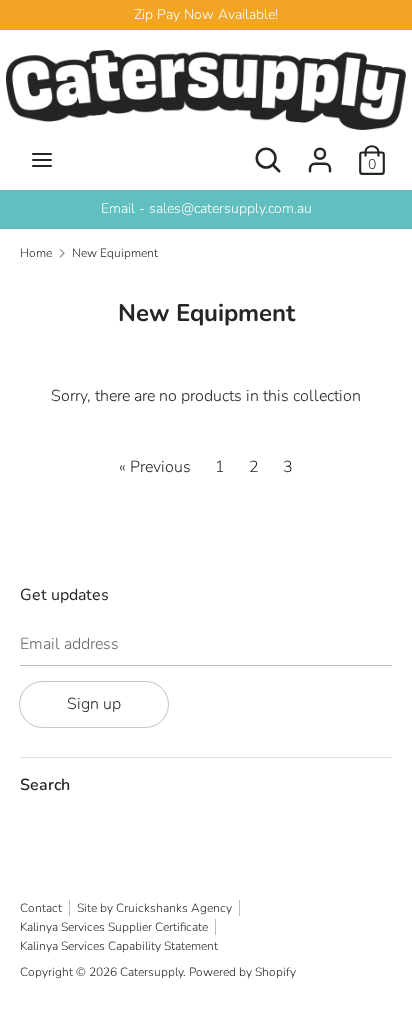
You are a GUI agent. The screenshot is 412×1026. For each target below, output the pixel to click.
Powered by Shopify (242, 972)
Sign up (94, 704)
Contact (41, 908)
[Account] (320, 152)
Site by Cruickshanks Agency (154, 908)
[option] (206, 209)
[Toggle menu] (42, 160)
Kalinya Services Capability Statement (119, 946)
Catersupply (151, 972)
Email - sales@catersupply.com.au (206, 208)
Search (45, 785)
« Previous (155, 467)
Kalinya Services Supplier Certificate (114, 927)
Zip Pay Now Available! (206, 14)
